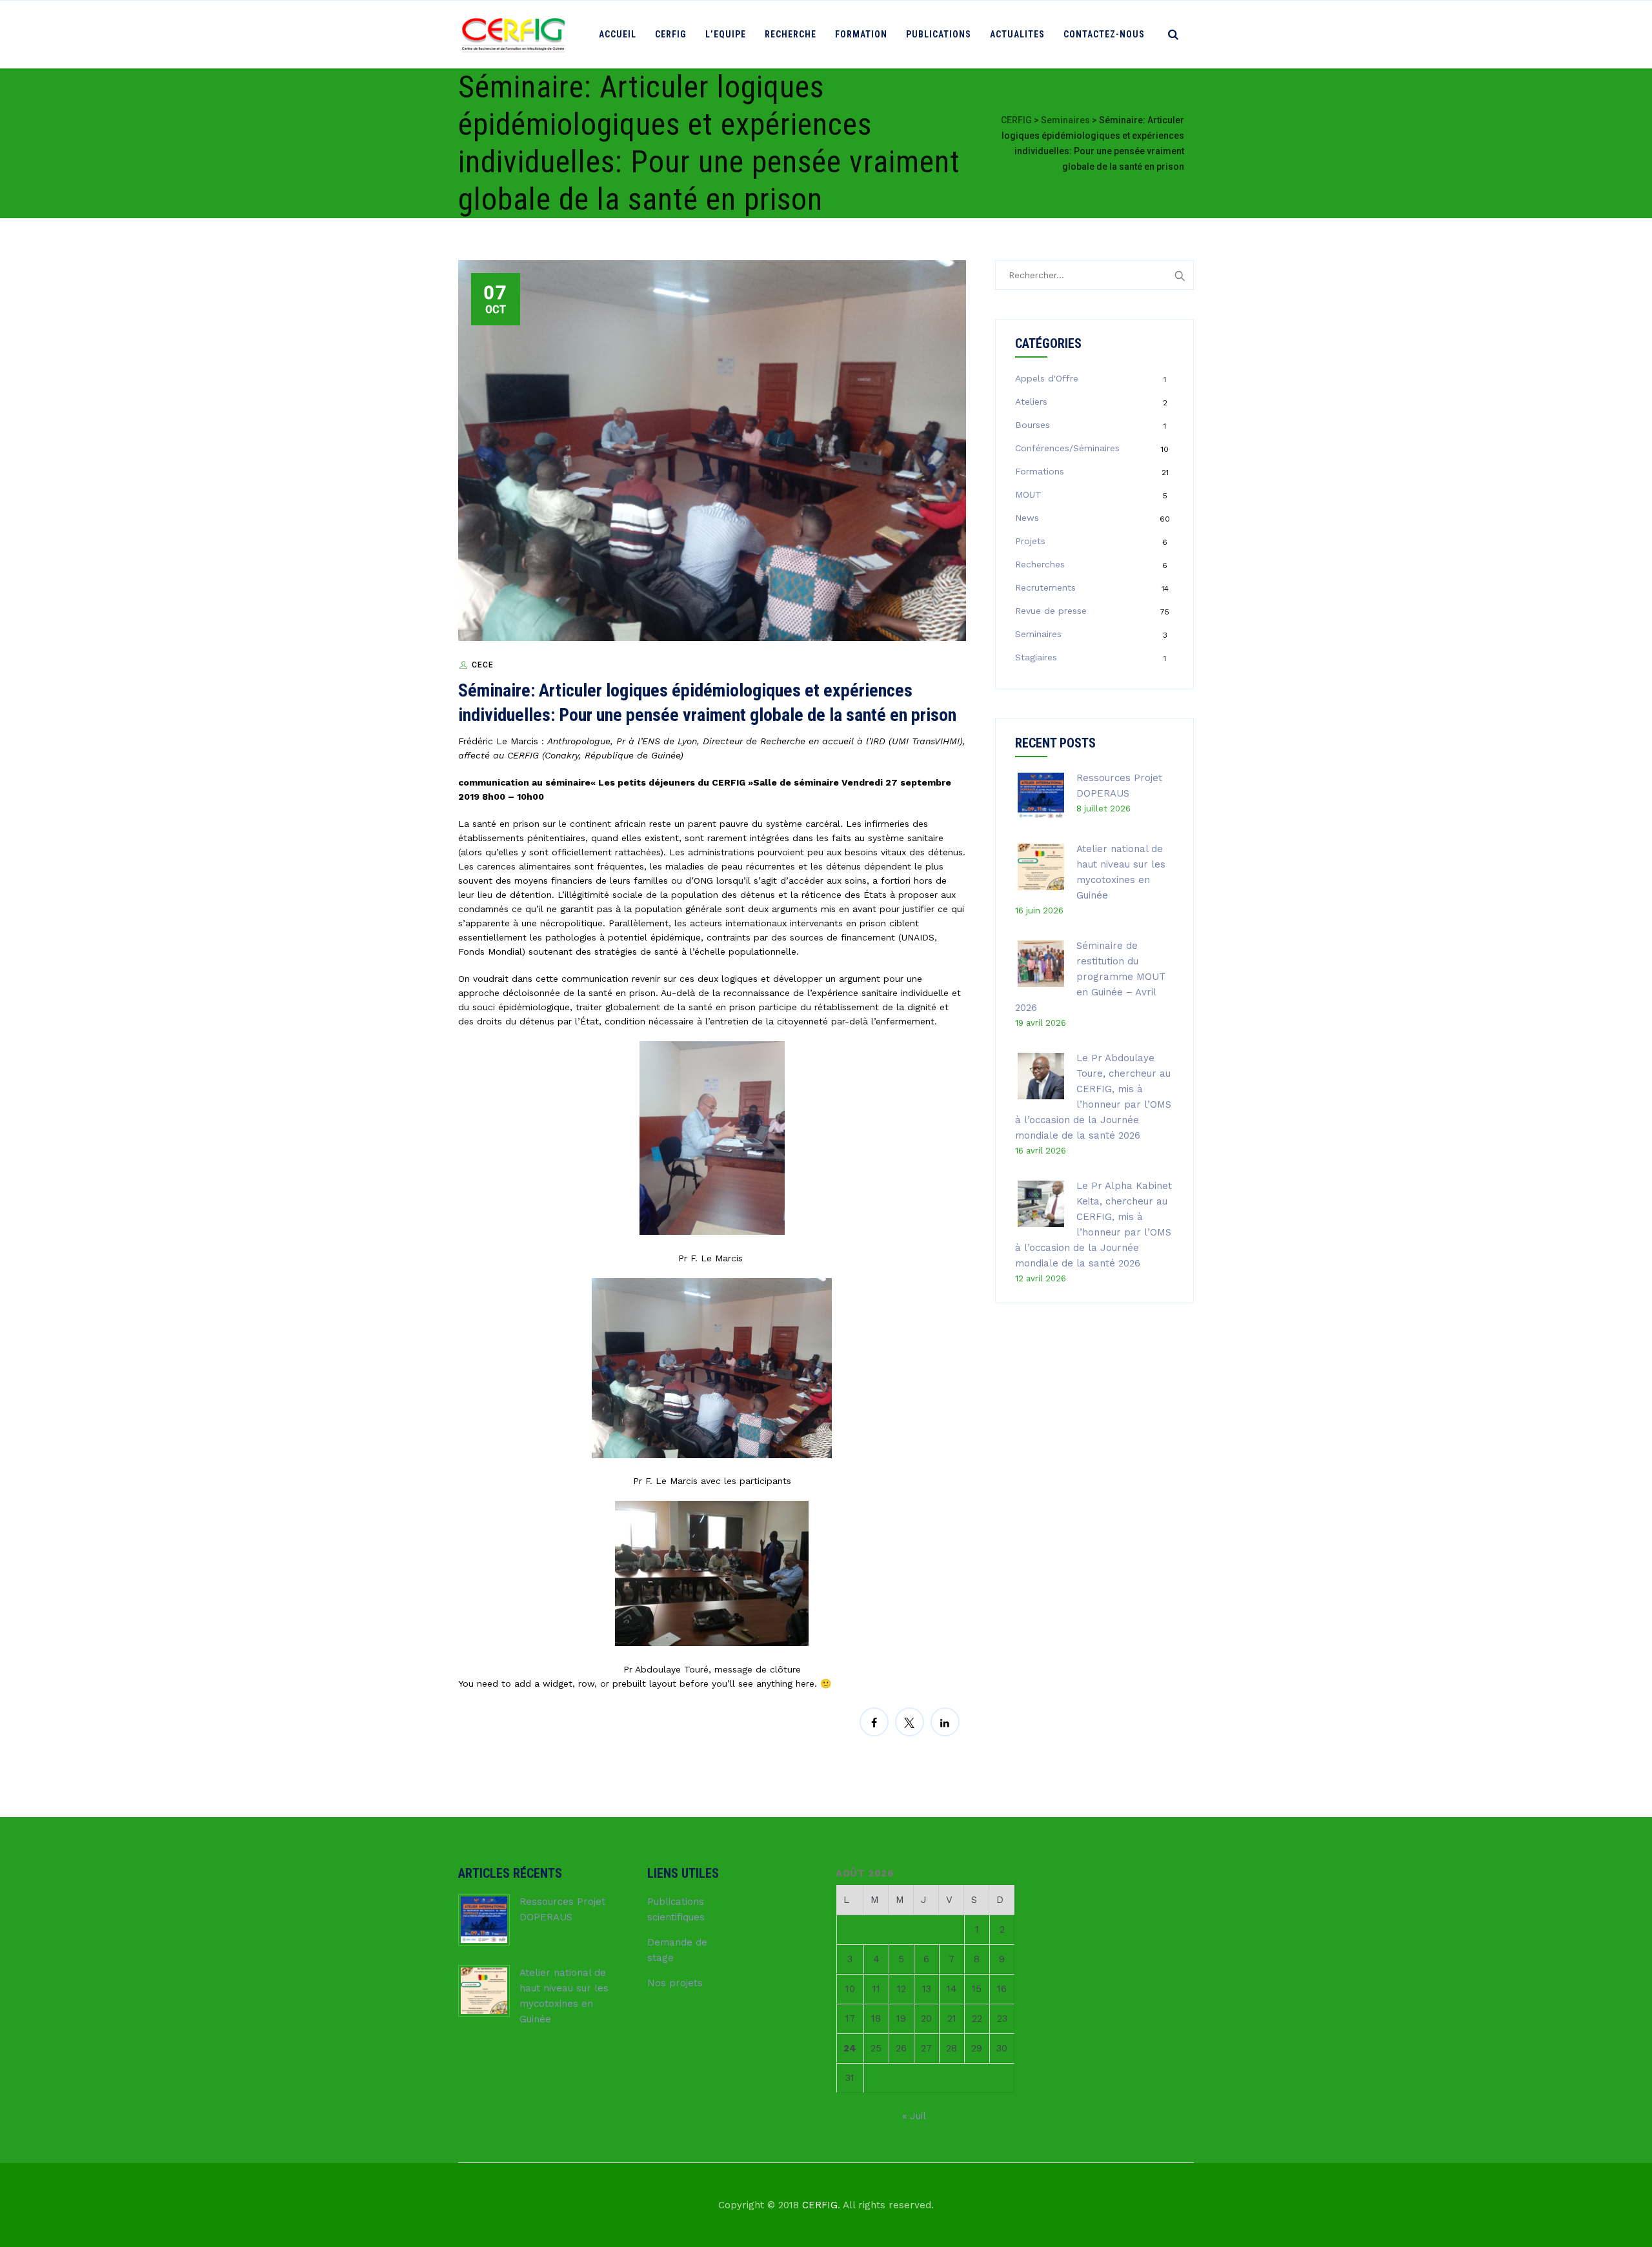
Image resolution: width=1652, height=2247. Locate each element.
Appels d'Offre (1047, 378)
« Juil (914, 2116)
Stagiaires (1036, 657)
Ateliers (1031, 402)
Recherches (1040, 564)
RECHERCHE (791, 34)
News (1027, 518)
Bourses (1032, 425)
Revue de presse (1051, 611)
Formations (1040, 471)
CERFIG (671, 34)
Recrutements (1045, 587)
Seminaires (1038, 634)
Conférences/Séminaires (1067, 448)
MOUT (1028, 494)
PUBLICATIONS (939, 34)
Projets (1030, 541)
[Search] (1173, 34)
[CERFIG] (513, 35)
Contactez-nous (1104, 34)
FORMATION (861, 34)
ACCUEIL (618, 34)
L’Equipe (726, 34)
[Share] (874, 1722)
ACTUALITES (1017, 34)
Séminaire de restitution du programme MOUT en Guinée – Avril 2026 (1090, 977)
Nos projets (675, 1983)
